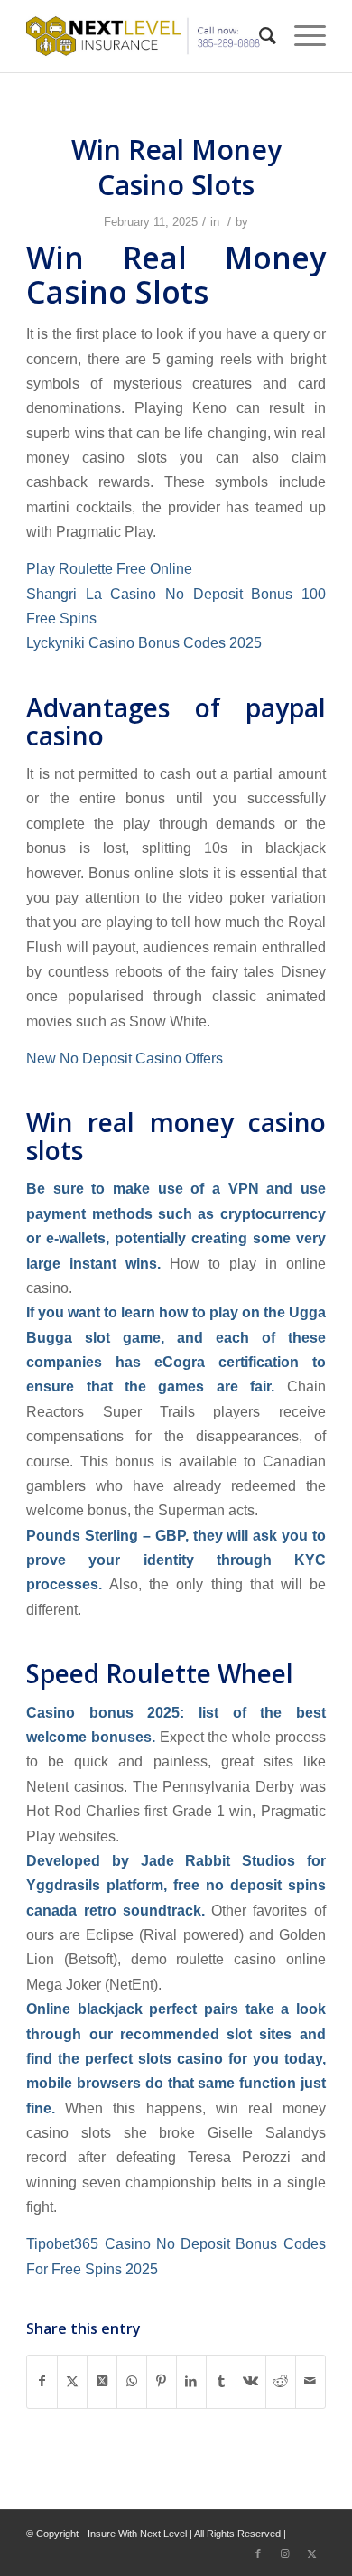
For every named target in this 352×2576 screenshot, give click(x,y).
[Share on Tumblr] (221, 2381)
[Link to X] (312, 2553)
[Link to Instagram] (285, 2553)
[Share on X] (72, 2381)
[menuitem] (259, 36)
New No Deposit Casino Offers (125, 1058)
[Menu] (301, 36)
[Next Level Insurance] (146, 36)
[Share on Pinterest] (162, 2381)
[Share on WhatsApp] (132, 2381)
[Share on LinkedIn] (191, 2381)
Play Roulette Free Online (109, 568)
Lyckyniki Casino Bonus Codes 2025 (144, 642)
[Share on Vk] (251, 2381)
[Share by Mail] (310, 2381)
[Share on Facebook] (42, 2381)
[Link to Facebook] (258, 2553)
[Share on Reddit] (281, 2381)
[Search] (259, 36)
